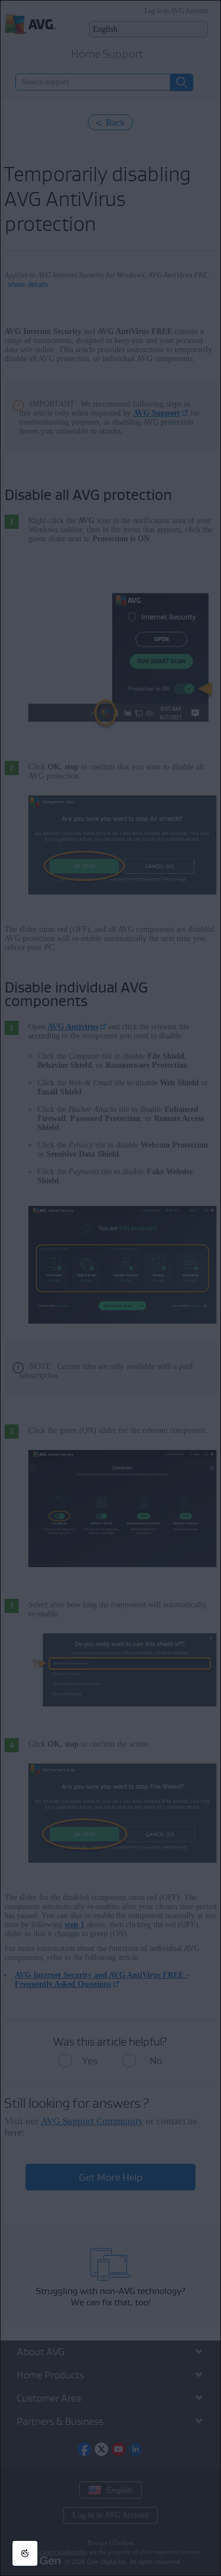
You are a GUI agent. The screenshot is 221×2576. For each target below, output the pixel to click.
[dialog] (110, 1288)
